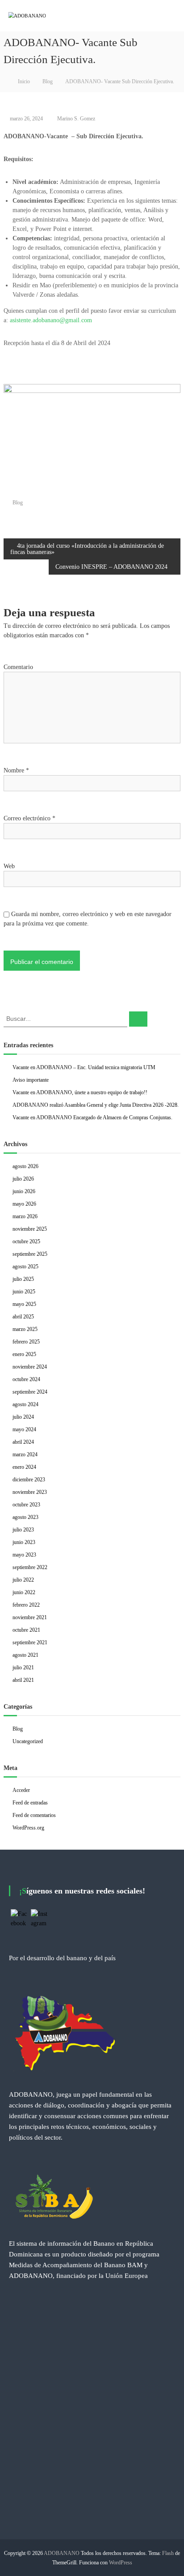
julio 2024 (23, 1417)
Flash (168, 2553)
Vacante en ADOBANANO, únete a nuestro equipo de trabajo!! (80, 1092)
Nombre (16, 770)
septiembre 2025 (30, 1254)
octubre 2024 (26, 1379)
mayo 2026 (24, 1204)
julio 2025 (23, 1279)
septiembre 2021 (30, 1642)
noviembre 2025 (30, 1229)
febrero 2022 (26, 1605)
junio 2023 (24, 1542)
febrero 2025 (26, 1342)
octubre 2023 (26, 1505)
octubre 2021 (26, 1630)
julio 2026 (23, 1179)
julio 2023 (23, 1530)
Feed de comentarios (34, 1815)
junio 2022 (24, 1592)
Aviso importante (31, 1080)
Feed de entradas (30, 1803)
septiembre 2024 (30, 1392)
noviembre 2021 (30, 1617)
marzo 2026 (25, 1216)
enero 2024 (24, 1467)
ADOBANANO (62, 2553)
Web (9, 866)
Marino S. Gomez (76, 119)
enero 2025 (24, 1354)
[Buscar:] (66, 1018)
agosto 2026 (25, 1166)
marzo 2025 (25, 1329)
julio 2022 (23, 1580)
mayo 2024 (24, 1429)
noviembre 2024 (30, 1367)
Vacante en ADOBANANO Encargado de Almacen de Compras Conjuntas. (92, 1117)
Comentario (18, 667)
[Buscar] (138, 1019)
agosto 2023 (25, 1517)
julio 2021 (23, 1668)
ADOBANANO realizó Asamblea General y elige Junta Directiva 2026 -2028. (96, 1105)
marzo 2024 (25, 1454)
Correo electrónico (29, 818)
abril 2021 (23, 1680)
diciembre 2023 (29, 1480)
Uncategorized (28, 1741)
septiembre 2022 (30, 1567)
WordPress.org (28, 1828)
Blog (48, 81)
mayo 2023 (24, 1555)
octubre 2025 (26, 1241)
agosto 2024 (25, 1404)
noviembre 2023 (30, 1492)
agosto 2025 (25, 1267)
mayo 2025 (24, 1304)
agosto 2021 (25, 1655)
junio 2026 (24, 1191)
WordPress (121, 2563)
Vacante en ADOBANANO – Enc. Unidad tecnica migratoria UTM (84, 1067)
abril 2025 (23, 1317)
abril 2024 (23, 1442)
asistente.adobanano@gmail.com (51, 320)
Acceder (21, 1790)
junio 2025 (24, 1292)
